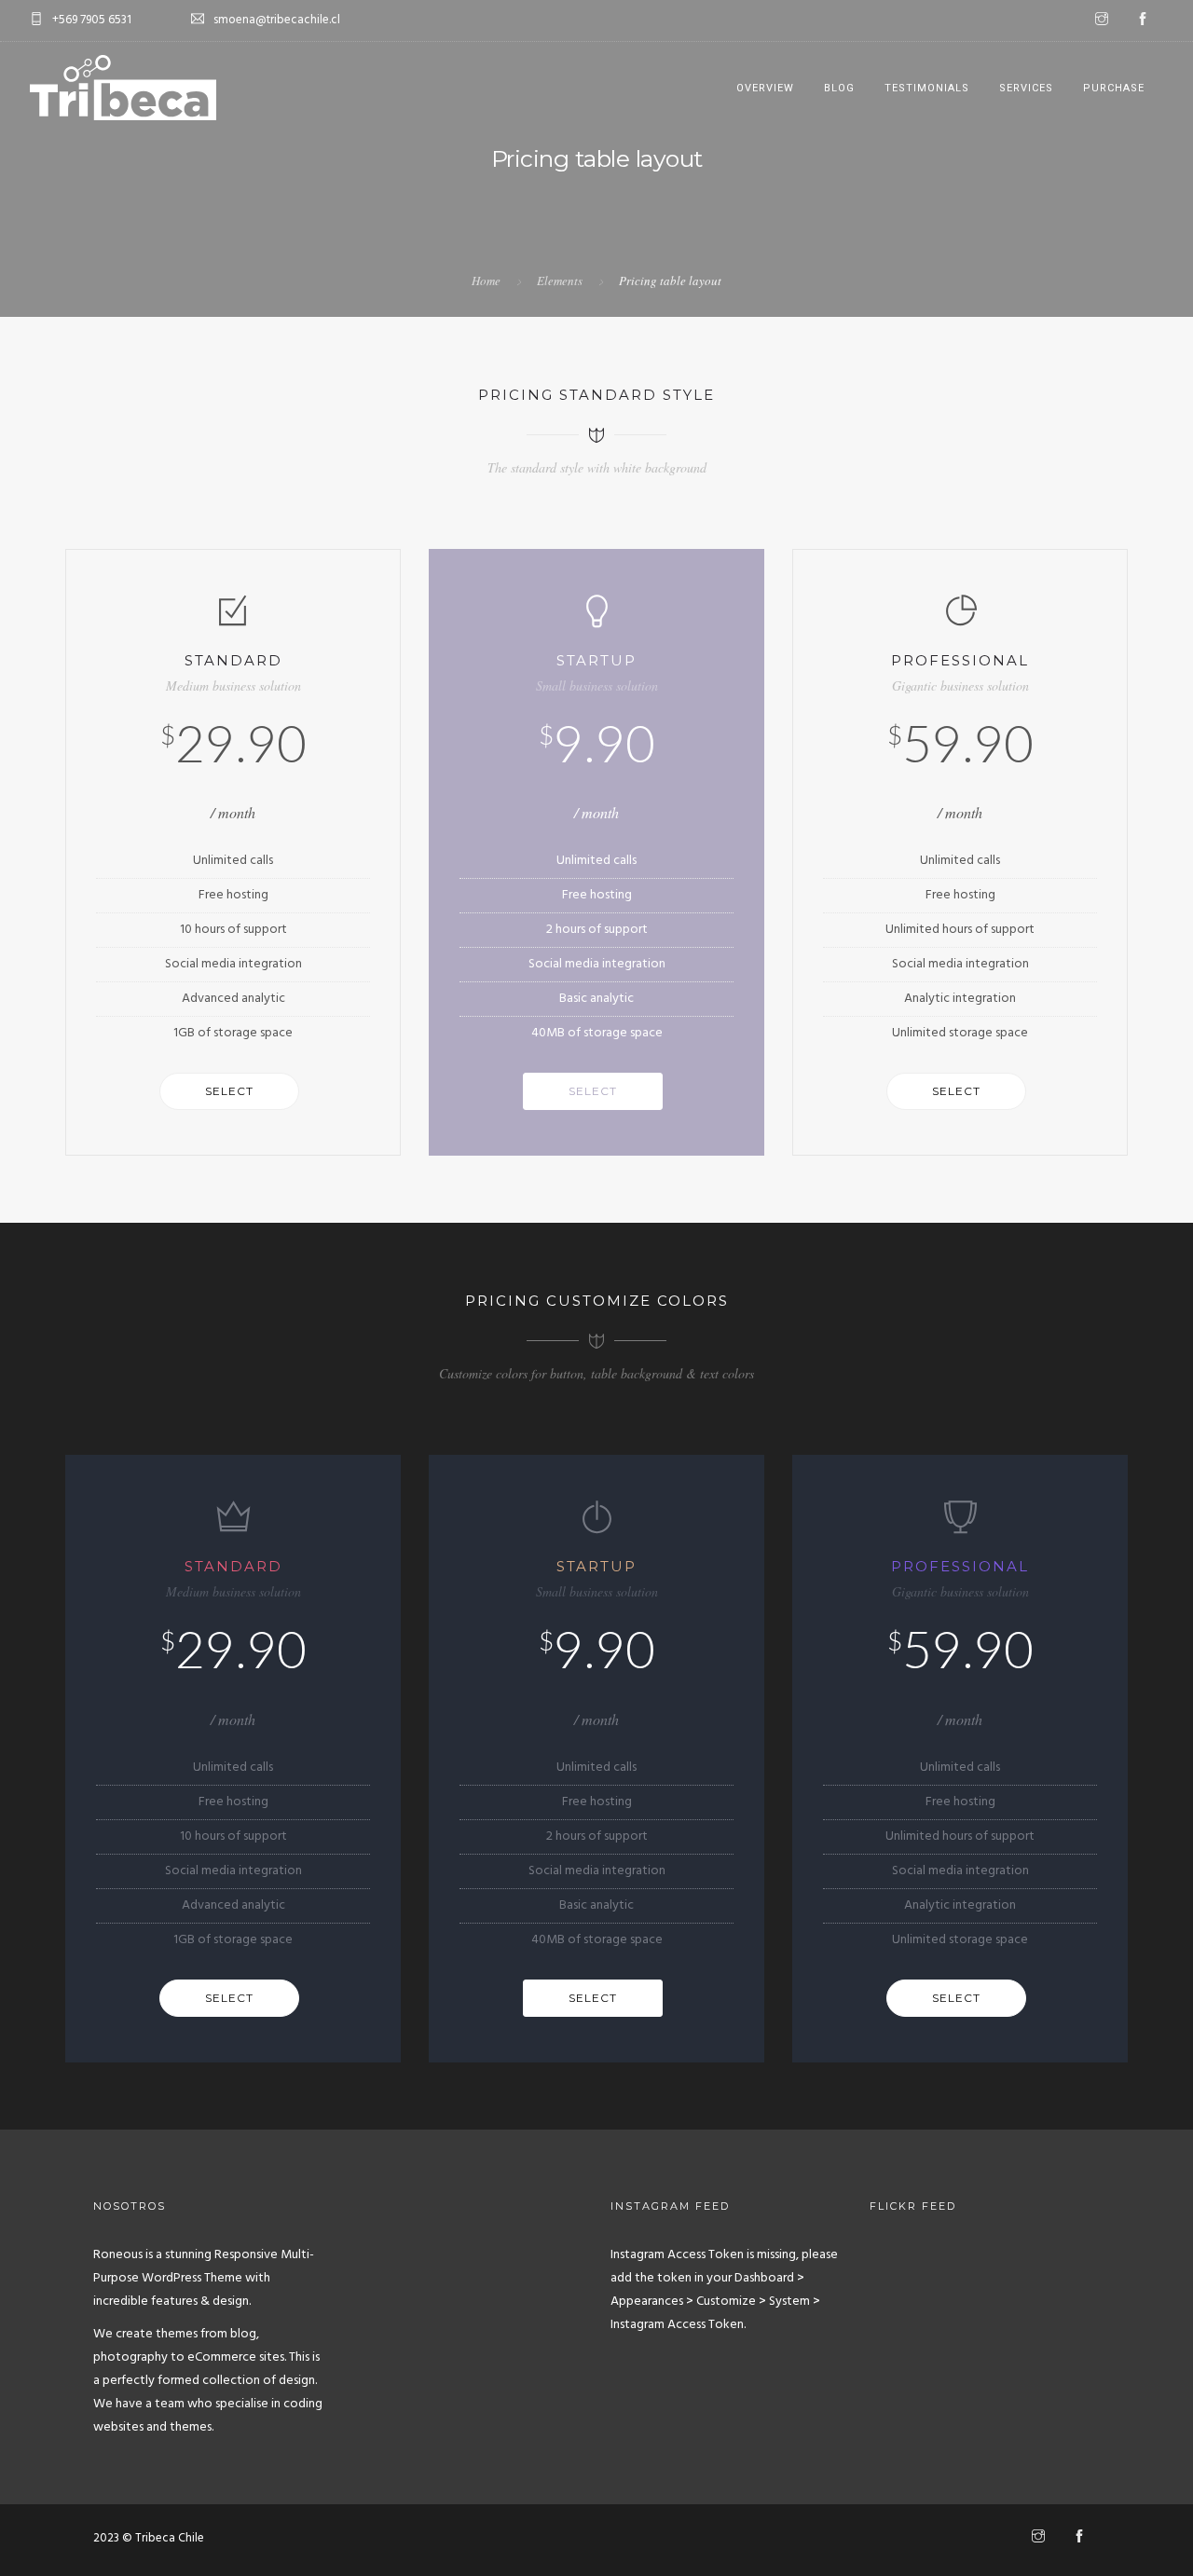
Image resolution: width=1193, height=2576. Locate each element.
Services (1026, 88)
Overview (765, 88)
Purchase (1114, 88)
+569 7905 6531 (92, 20)
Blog (839, 88)
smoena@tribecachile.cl (277, 20)
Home (486, 281)
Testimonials (927, 88)
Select (229, 1091)
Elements (560, 281)
